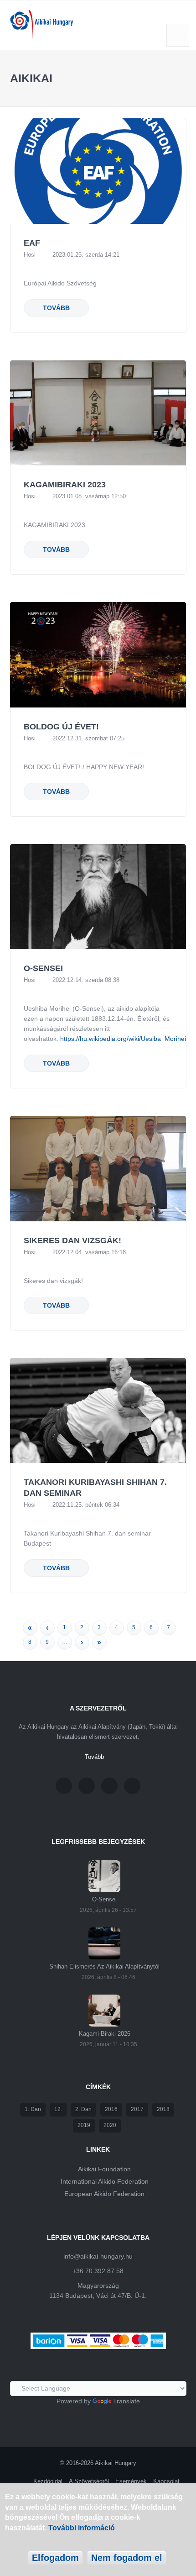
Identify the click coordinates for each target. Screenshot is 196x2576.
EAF (32, 243)
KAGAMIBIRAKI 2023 (65, 485)
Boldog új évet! (61, 727)
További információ (82, 2528)
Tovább (56, 308)
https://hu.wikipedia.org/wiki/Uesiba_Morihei (123, 1039)
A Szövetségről (89, 2481)
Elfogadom (55, 2558)
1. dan (33, 2109)
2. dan (83, 2109)
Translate (126, 2401)
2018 (163, 2109)
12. (58, 2109)
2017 (137, 2109)
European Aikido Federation (104, 2194)
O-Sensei (43, 968)
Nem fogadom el (127, 2558)
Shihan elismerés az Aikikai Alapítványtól (104, 1966)
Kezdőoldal (48, 2481)
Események (131, 2481)
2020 (110, 2125)
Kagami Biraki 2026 (105, 2034)
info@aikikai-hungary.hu (98, 2256)
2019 (84, 2125)
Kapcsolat (166, 2481)
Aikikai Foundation (104, 2169)
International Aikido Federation (105, 2181)
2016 (111, 2109)
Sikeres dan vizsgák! (72, 1240)
